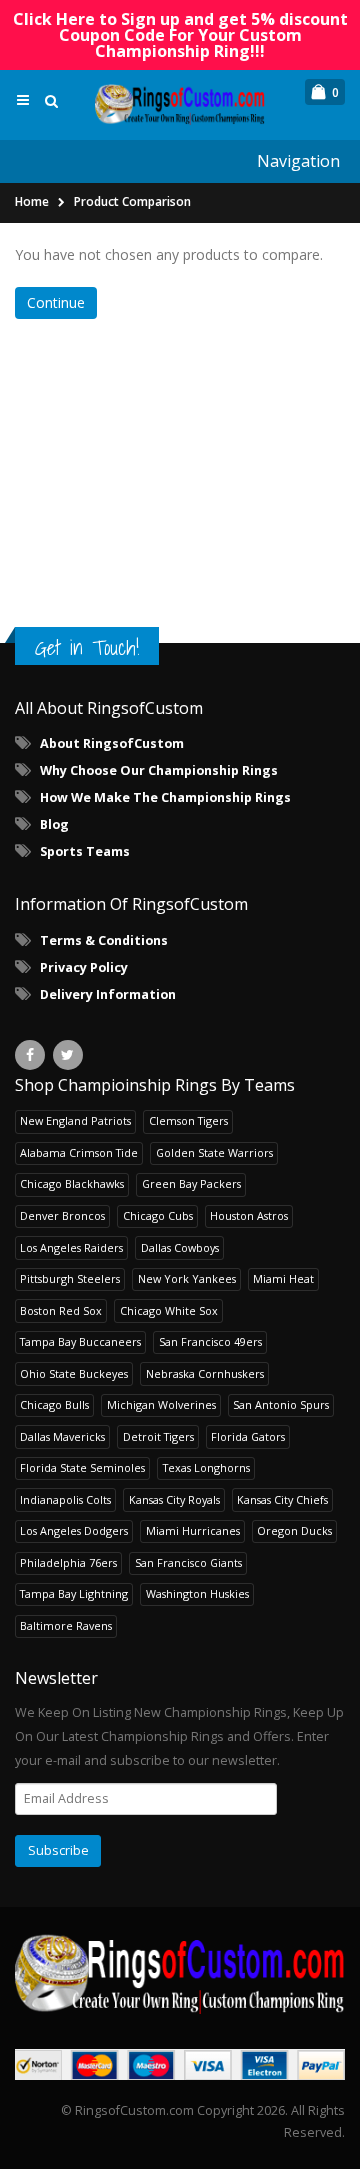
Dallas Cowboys (180, 1247)
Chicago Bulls (54, 1404)
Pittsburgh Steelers (70, 1278)
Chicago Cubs (158, 1215)
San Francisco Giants (188, 1562)
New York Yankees (187, 1278)
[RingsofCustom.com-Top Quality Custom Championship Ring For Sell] (180, 1973)
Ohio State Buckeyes (74, 1373)
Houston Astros (249, 1215)
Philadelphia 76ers (68, 1562)
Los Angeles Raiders (71, 1247)
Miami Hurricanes (193, 1530)
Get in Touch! (87, 647)
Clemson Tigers (188, 1120)
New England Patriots (75, 1120)
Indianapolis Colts (65, 1499)
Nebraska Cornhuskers (205, 1373)
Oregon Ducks (294, 1530)
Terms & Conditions (104, 940)
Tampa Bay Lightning (74, 1593)
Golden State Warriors (214, 1152)
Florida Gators (248, 1436)
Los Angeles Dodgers (74, 1530)
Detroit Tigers (158, 1436)
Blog (54, 824)
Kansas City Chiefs (282, 1499)
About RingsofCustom (112, 743)
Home (32, 201)
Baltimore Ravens (66, 1625)
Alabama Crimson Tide (79, 1152)
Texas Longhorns (206, 1467)
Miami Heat (283, 1278)
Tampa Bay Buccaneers (80, 1341)
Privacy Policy (84, 967)
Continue (56, 302)
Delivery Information (108, 994)
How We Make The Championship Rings (165, 797)
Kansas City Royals (174, 1499)
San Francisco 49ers (210, 1341)
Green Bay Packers (191, 1183)
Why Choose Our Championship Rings (159, 770)
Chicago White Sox (169, 1310)
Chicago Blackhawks (72, 1183)
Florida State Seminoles (82, 1467)
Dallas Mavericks (62, 1436)
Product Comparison (132, 201)
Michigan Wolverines (161, 1404)
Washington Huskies (197, 1593)
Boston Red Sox (61, 1310)
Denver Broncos (62, 1215)
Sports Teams (85, 851)
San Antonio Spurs (281, 1404)
